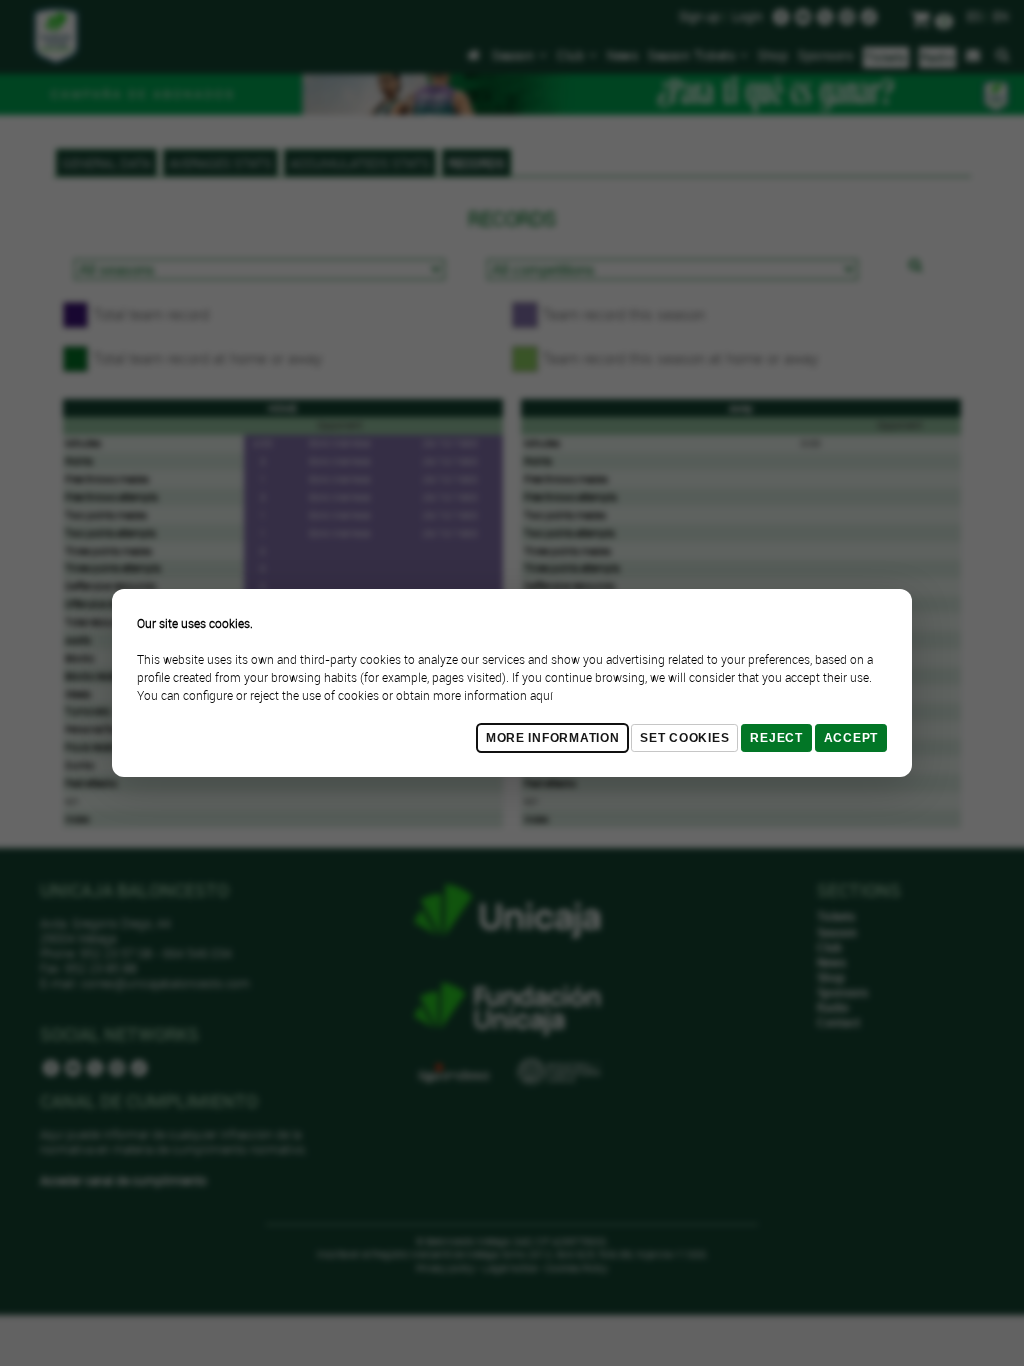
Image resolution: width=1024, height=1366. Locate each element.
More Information (553, 738)
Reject (776, 738)
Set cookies (684, 738)
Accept (851, 738)
